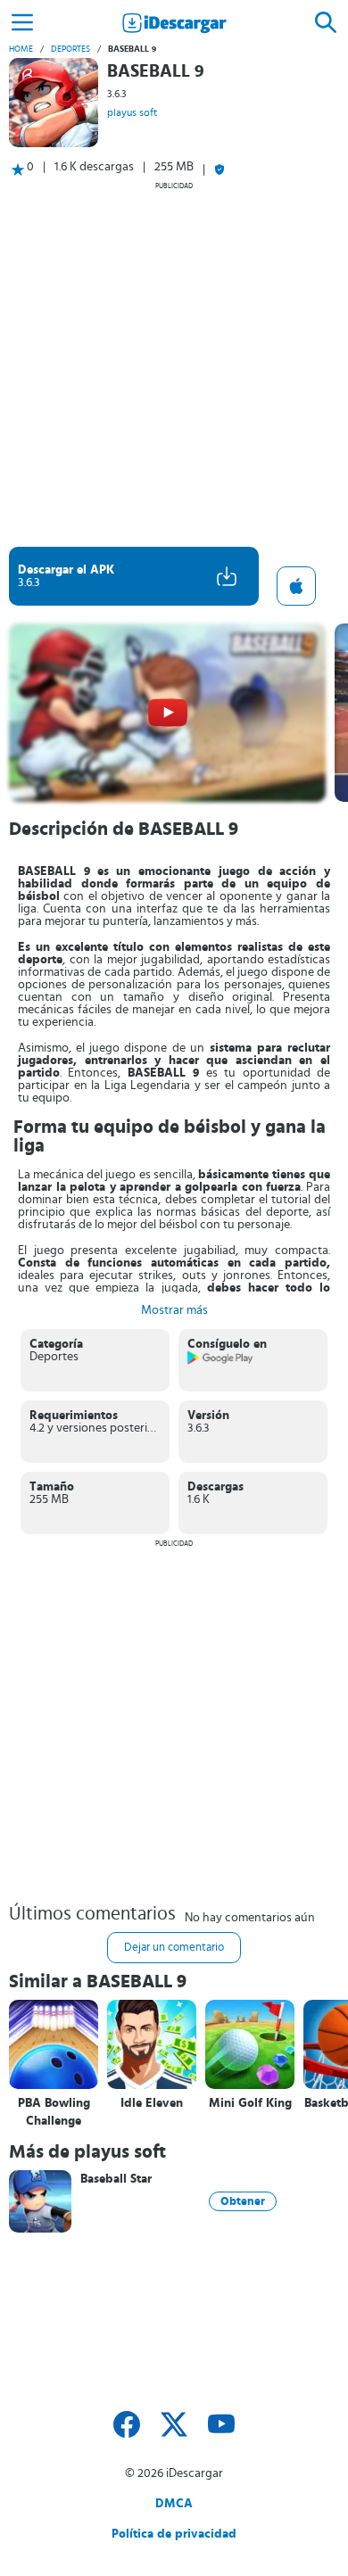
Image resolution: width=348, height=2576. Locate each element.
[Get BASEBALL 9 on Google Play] (221, 1361)
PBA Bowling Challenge (54, 2112)
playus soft (132, 112)
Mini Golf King (250, 2103)
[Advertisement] (174, 364)
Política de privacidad (174, 2534)
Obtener (243, 2201)
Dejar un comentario (174, 1948)
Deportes (70, 49)
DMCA (174, 2504)
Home (21, 49)
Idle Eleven (152, 2103)
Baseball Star (116, 2179)
